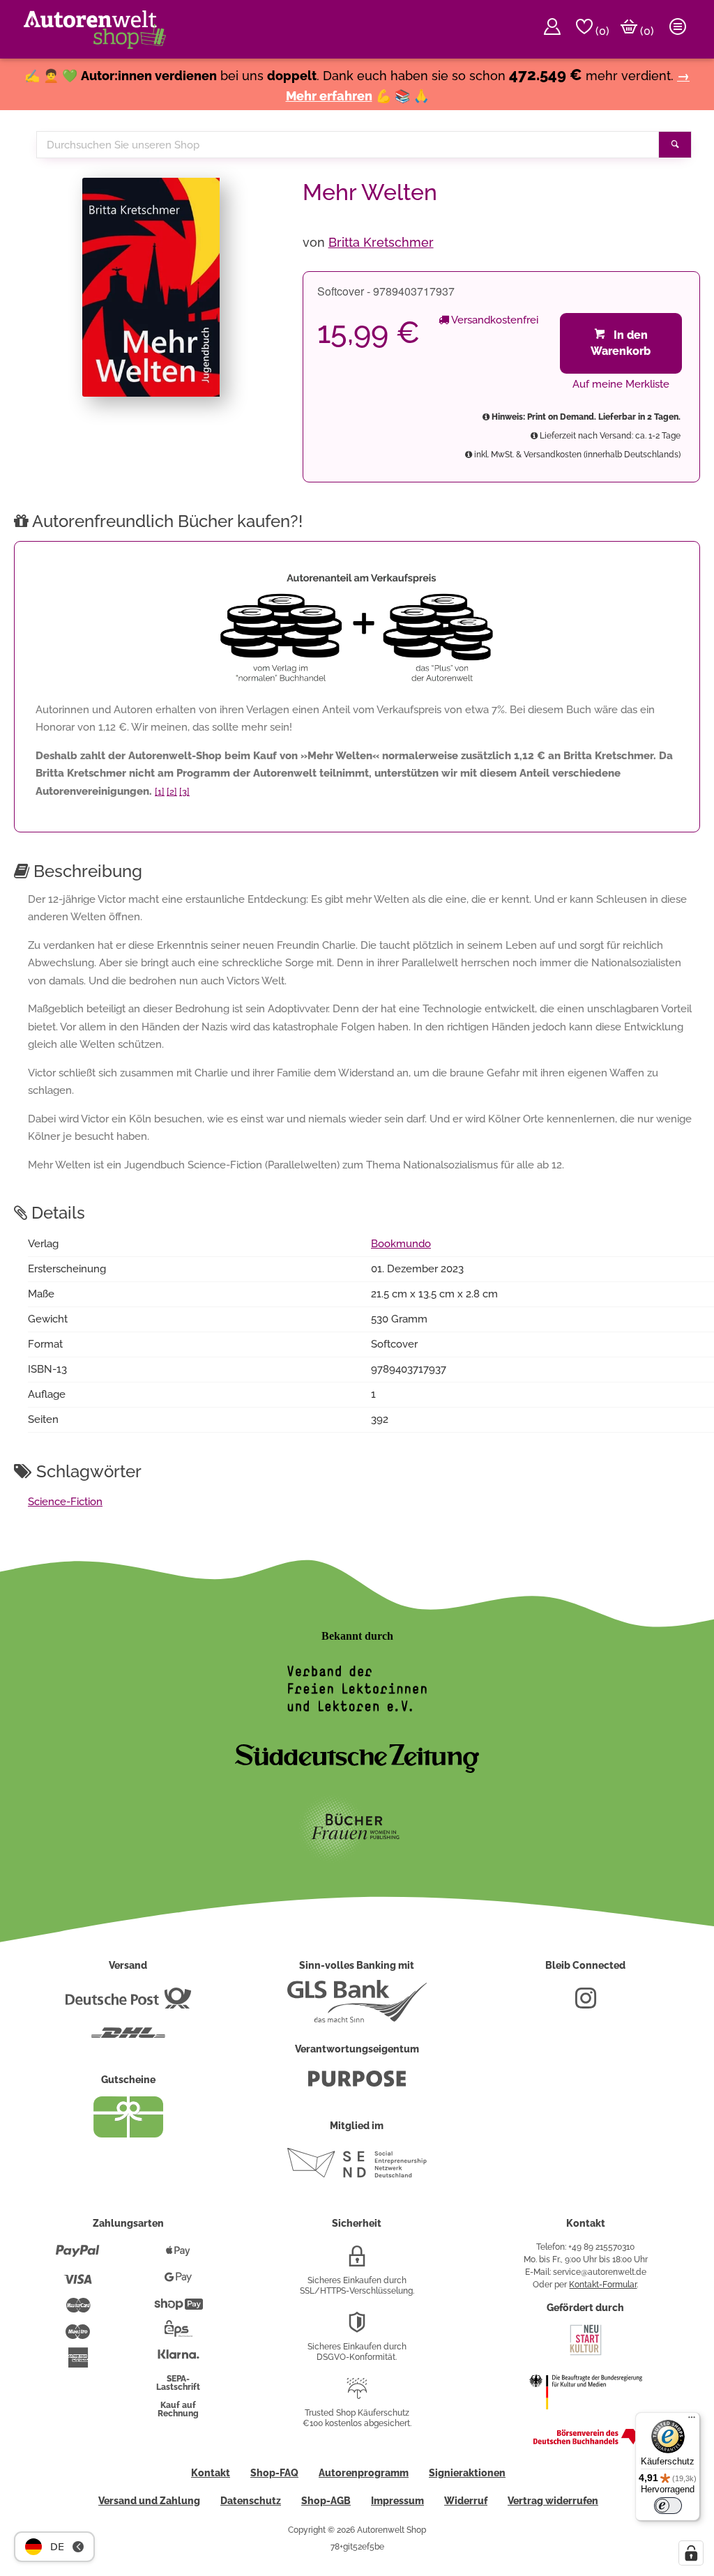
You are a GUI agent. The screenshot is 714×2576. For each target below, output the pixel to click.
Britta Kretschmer (381, 242)
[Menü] (692, 2421)
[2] (172, 792)
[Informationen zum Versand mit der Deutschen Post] (128, 2004)
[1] (160, 792)
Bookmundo (401, 1244)
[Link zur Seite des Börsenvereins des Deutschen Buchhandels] (586, 2441)
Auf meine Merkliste (621, 384)
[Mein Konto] (552, 29)
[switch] (668, 2506)
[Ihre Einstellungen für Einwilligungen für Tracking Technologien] (691, 2553)
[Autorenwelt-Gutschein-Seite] (128, 2134)
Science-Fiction (65, 1502)
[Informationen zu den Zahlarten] (78, 2257)
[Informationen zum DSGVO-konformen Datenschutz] (357, 2328)
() (601, 31)
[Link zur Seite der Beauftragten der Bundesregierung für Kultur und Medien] (586, 2418)
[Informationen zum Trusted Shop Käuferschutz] (357, 2394)
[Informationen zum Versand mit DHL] (128, 2038)
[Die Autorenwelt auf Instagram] (586, 2004)
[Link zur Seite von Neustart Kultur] (586, 2354)
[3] (184, 792)
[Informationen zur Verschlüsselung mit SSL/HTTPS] (357, 2262)
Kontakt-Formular (603, 2285)
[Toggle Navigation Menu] (678, 29)
